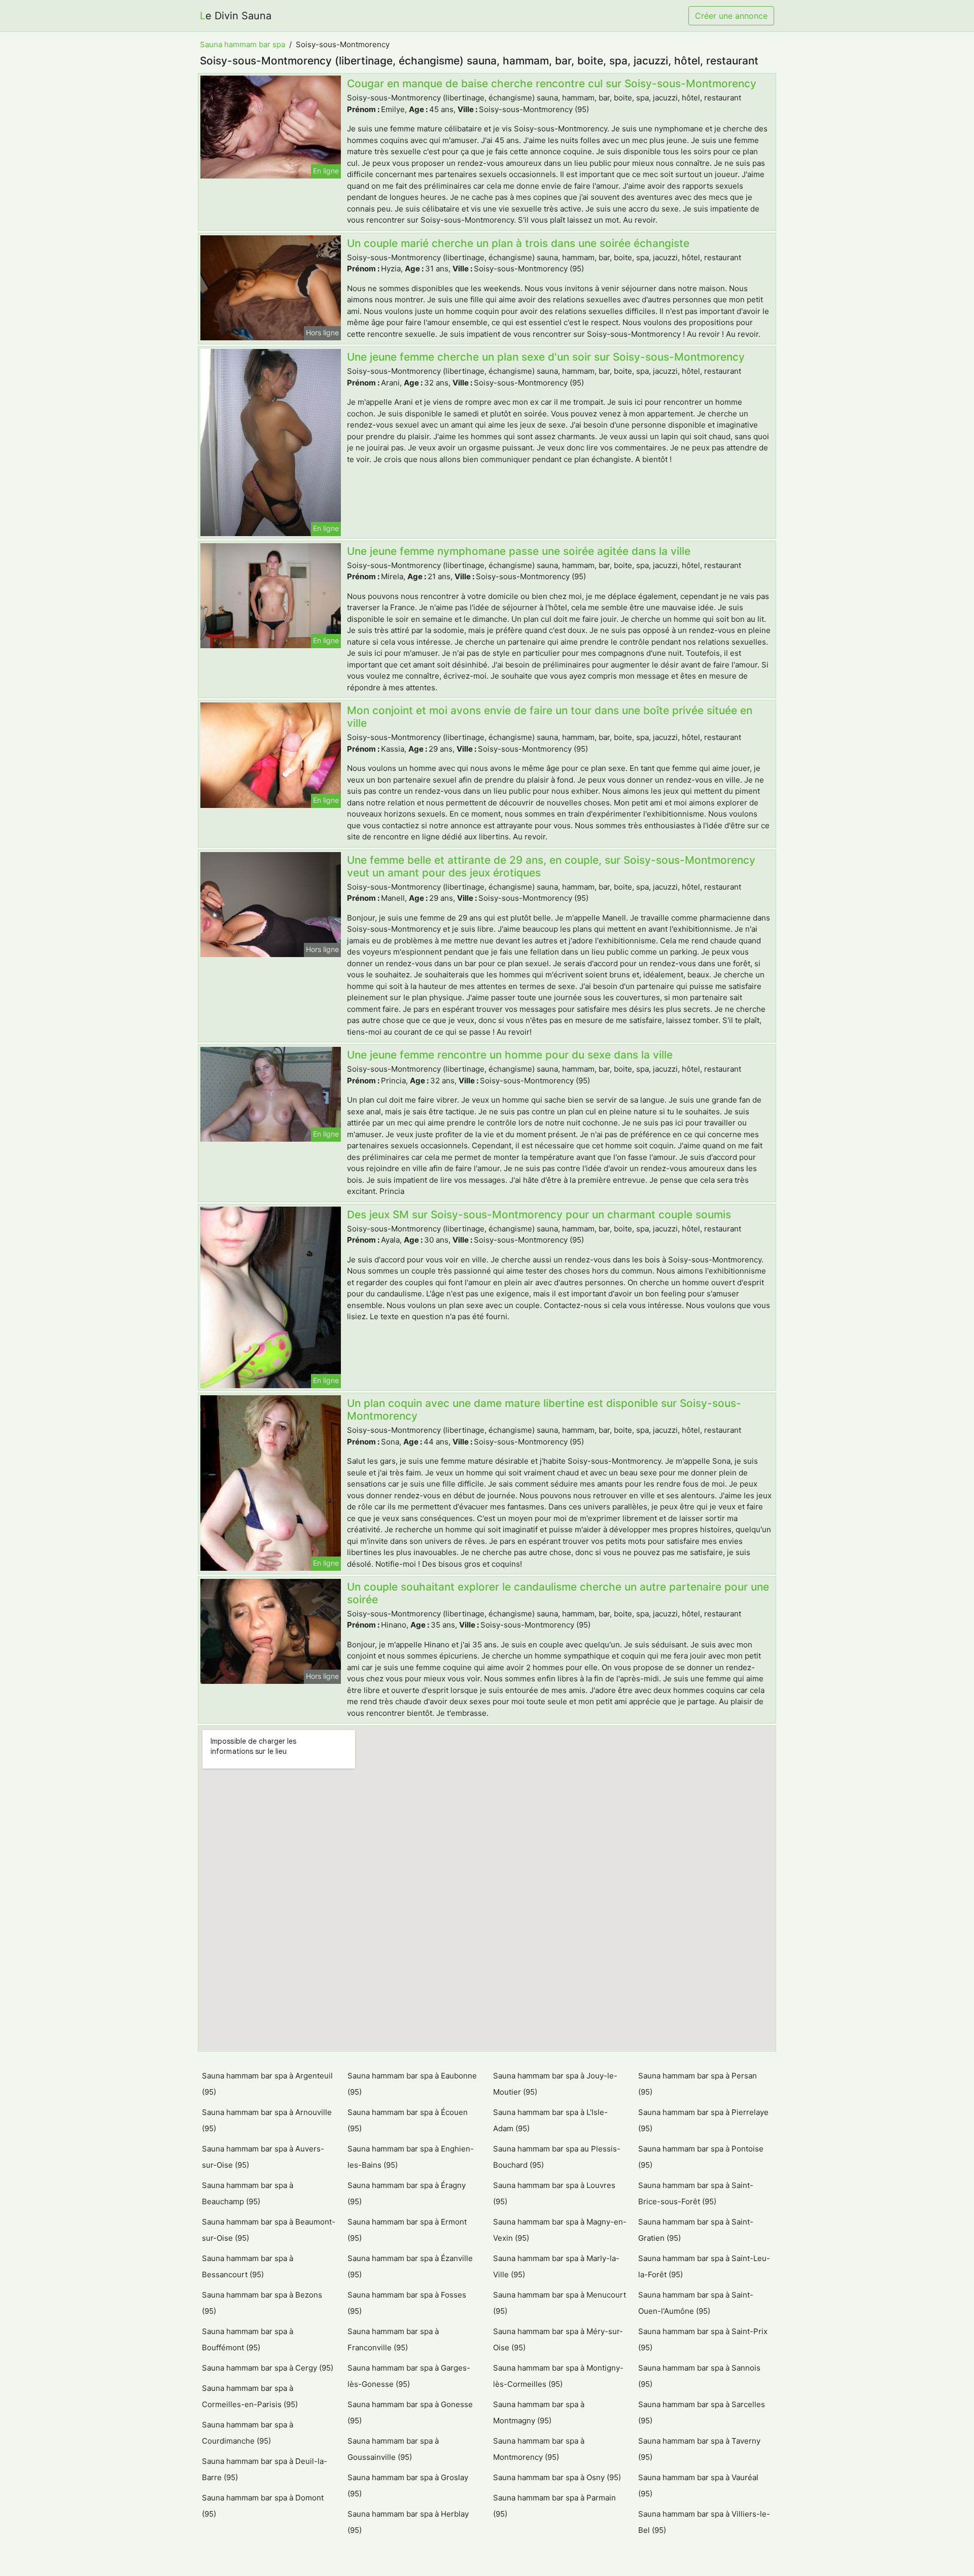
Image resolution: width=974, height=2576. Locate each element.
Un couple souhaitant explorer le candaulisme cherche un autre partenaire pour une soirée (558, 1593)
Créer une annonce (731, 16)
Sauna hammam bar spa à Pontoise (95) (701, 2157)
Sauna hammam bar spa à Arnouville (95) (267, 2120)
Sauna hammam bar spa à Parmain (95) (554, 2506)
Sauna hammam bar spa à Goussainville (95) (393, 2449)
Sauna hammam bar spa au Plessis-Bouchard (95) (557, 2157)
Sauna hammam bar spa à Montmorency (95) (539, 2449)
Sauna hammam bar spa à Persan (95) (698, 2084)
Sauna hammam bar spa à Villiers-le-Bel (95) (704, 2522)
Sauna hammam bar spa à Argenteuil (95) (267, 2084)
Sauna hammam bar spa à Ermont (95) (407, 2230)
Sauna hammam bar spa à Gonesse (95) (410, 2412)
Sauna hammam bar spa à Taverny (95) (699, 2449)
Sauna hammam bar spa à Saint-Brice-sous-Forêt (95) (696, 2193)
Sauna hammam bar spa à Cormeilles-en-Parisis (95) (250, 2396)
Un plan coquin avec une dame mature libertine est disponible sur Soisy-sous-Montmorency (544, 1409)
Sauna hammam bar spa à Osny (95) (557, 2477)
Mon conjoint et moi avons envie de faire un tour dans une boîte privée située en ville (550, 717)
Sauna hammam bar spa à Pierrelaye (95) (703, 2120)
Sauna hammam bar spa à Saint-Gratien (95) (696, 2230)
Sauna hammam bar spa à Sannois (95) (699, 2376)
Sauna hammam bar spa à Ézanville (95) (410, 2266)
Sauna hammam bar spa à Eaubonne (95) (412, 2084)
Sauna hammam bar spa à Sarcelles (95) (702, 2412)
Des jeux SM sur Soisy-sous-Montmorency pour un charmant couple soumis (539, 1214)
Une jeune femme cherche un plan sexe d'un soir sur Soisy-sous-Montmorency (546, 357)
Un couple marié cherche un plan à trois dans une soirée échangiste (518, 243)
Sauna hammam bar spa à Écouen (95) (408, 2120)
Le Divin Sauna (236, 16)
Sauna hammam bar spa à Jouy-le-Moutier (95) (555, 2084)
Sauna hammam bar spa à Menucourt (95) (560, 2303)
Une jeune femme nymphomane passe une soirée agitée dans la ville (519, 551)
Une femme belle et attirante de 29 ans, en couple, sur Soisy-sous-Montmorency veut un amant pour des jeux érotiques (551, 866)
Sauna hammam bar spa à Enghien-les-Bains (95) (411, 2157)
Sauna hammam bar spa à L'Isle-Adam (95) (550, 2120)
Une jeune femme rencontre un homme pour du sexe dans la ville (510, 1055)
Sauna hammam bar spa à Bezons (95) (262, 2303)
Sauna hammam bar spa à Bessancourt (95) (248, 2266)
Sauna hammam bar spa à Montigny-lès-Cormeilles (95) (558, 2376)
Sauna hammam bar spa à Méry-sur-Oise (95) (558, 2339)
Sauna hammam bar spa (242, 44)
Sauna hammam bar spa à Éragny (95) (407, 2193)
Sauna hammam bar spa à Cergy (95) (268, 2368)
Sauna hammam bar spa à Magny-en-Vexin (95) (560, 2230)
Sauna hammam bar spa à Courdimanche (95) (248, 2433)
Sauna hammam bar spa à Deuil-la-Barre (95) (265, 2469)
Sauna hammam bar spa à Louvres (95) (554, 2193)
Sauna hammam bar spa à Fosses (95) (407, 2303)
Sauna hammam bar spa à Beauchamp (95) (248, 2193)
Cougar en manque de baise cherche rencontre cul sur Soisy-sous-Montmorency (552, 83)
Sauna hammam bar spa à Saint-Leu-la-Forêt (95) (704, 2266)
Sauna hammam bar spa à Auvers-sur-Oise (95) (263, 2157)
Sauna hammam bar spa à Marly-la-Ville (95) (556, 2266)
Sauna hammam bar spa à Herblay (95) (408, 2522)
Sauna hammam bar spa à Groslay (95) (408, 2485)
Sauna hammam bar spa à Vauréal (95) (698, 2485)
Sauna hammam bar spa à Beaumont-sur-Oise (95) (269, 2230)
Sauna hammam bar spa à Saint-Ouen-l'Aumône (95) (696, 2303)
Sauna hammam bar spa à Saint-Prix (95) (703, 2339)
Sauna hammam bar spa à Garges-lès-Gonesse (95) (409, 2376)
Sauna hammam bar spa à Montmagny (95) (539, 2412)
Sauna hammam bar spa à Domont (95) (263, 2506)
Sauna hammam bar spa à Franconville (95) (393, 2339)
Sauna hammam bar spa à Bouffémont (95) (248, 2339)
